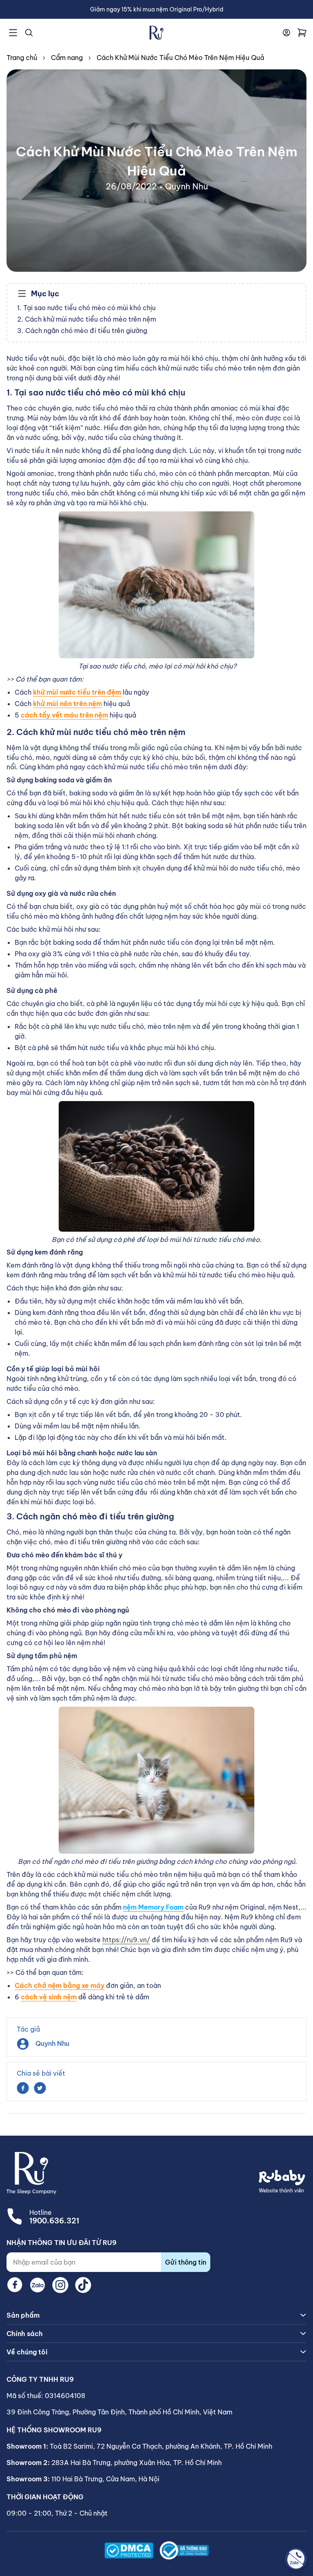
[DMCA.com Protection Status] (129, 2550)
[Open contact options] (296, 2559)
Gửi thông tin (186, 2262)
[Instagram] (60, 2285)
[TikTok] (83, 2285)
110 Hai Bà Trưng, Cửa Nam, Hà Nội (105, 2479)
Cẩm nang (67, 58)
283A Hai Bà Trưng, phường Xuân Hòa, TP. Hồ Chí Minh (137, 2463)
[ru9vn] (156, 33)
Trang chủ (22, 58)
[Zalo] (37, 2285)
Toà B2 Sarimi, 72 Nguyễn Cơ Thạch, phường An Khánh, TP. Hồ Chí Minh (161, 2446)
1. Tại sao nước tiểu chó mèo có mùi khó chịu (86, 308)
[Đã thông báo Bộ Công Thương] (184, 2550)
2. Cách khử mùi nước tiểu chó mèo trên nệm (87, 319)
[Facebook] (15, 2285)
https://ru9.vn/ (126, 1940)
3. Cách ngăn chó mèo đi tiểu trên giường (82, 331)
